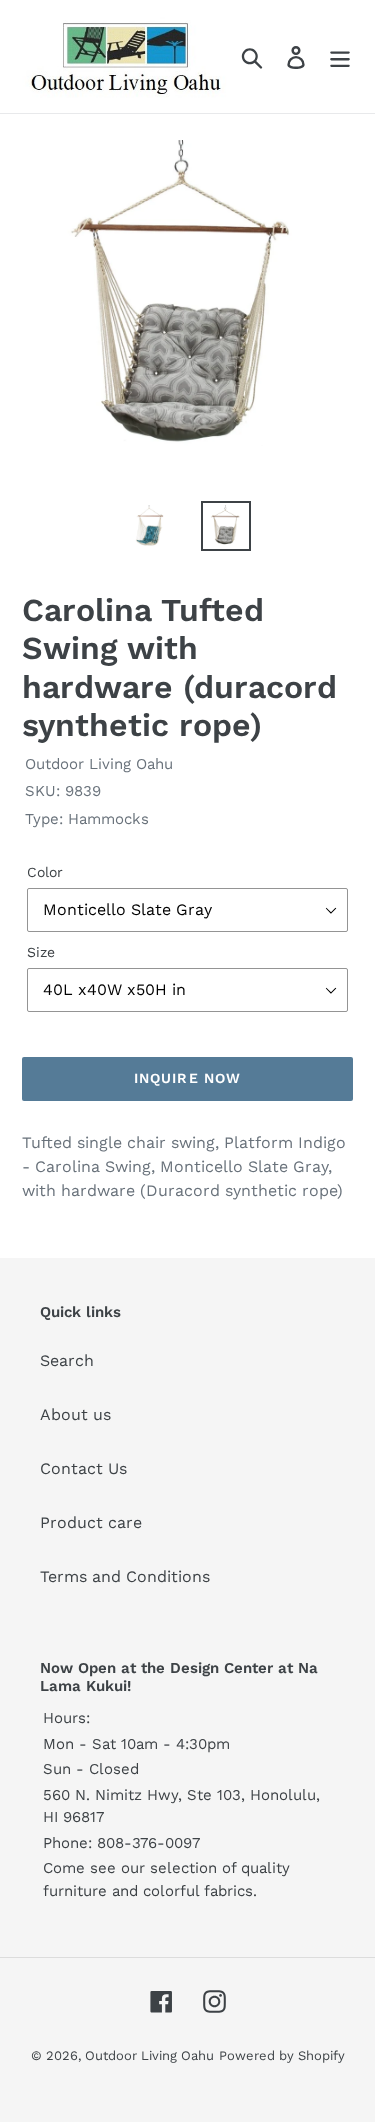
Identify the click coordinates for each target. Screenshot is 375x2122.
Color (45, 872)
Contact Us (83, 1468)
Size (41, 952)
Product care (91, 1522)
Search (67, 1360)
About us (75, 1414)
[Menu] (340, 56)
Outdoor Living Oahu (149, 2055)
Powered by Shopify (282, 2055)
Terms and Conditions (125, 1576)
